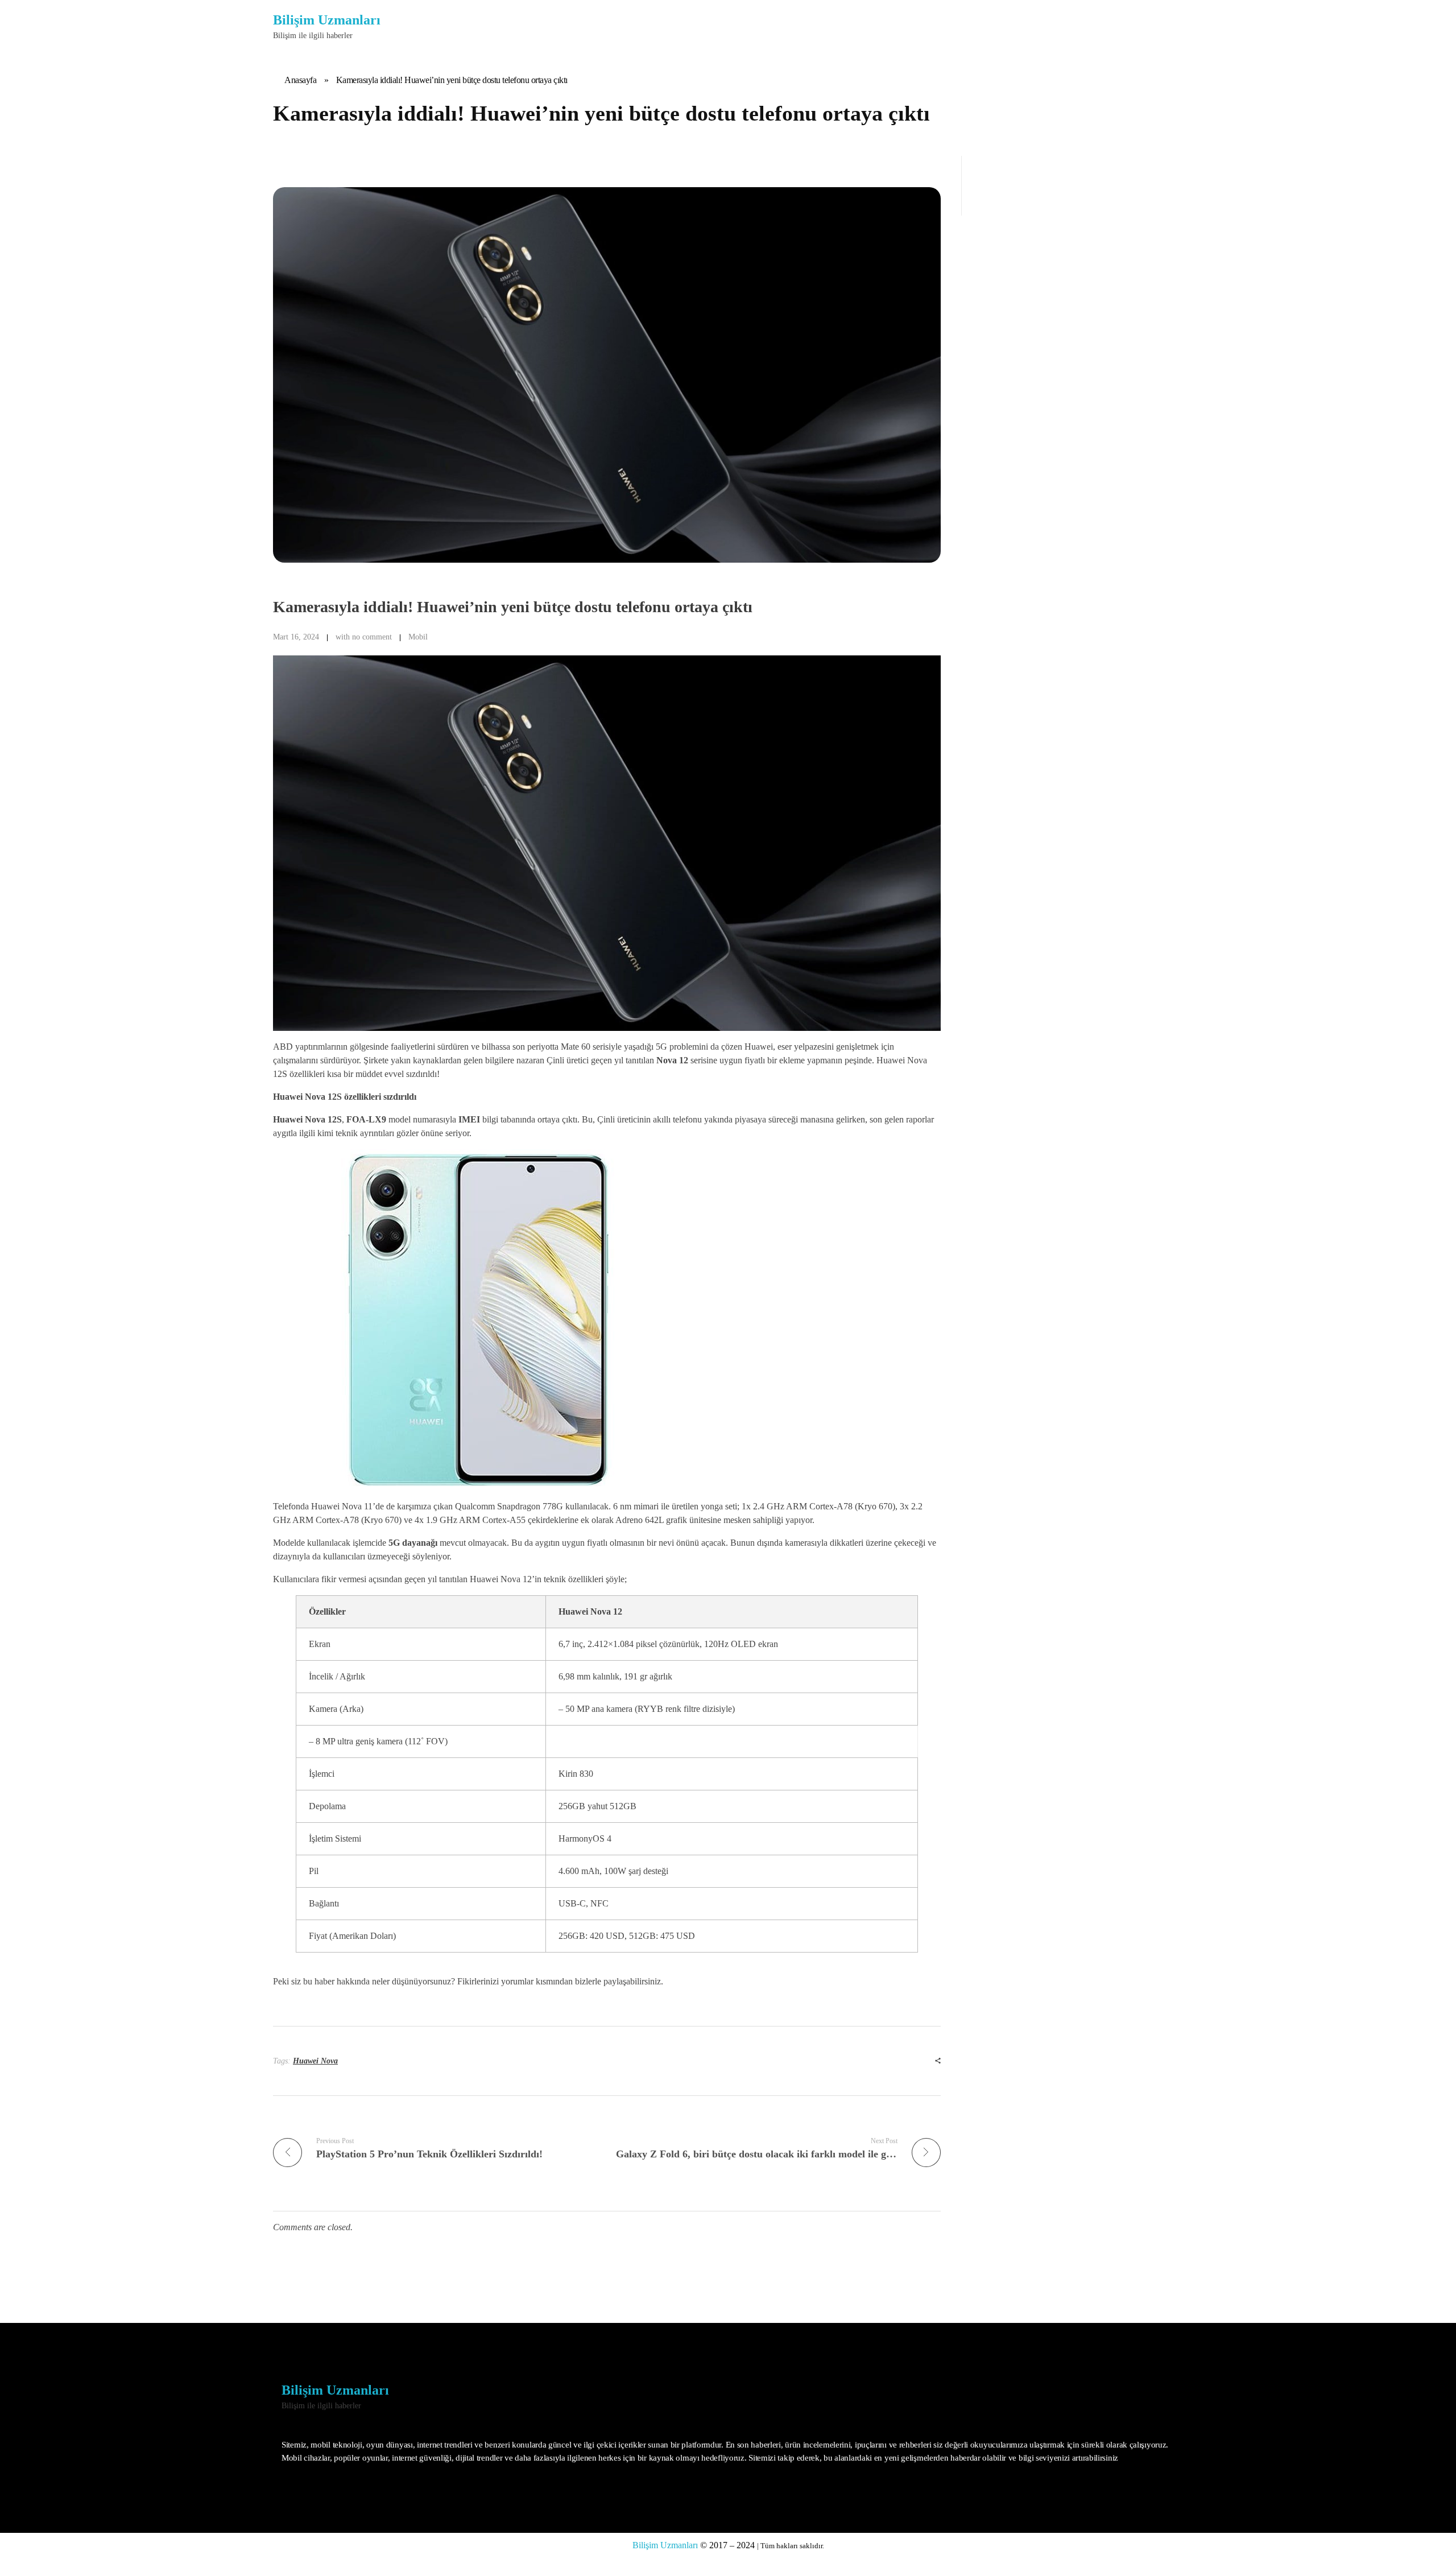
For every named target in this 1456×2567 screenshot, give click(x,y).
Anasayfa (300, 80)
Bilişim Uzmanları (327, 20)
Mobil (418, 637)
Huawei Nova (315, 2061)
